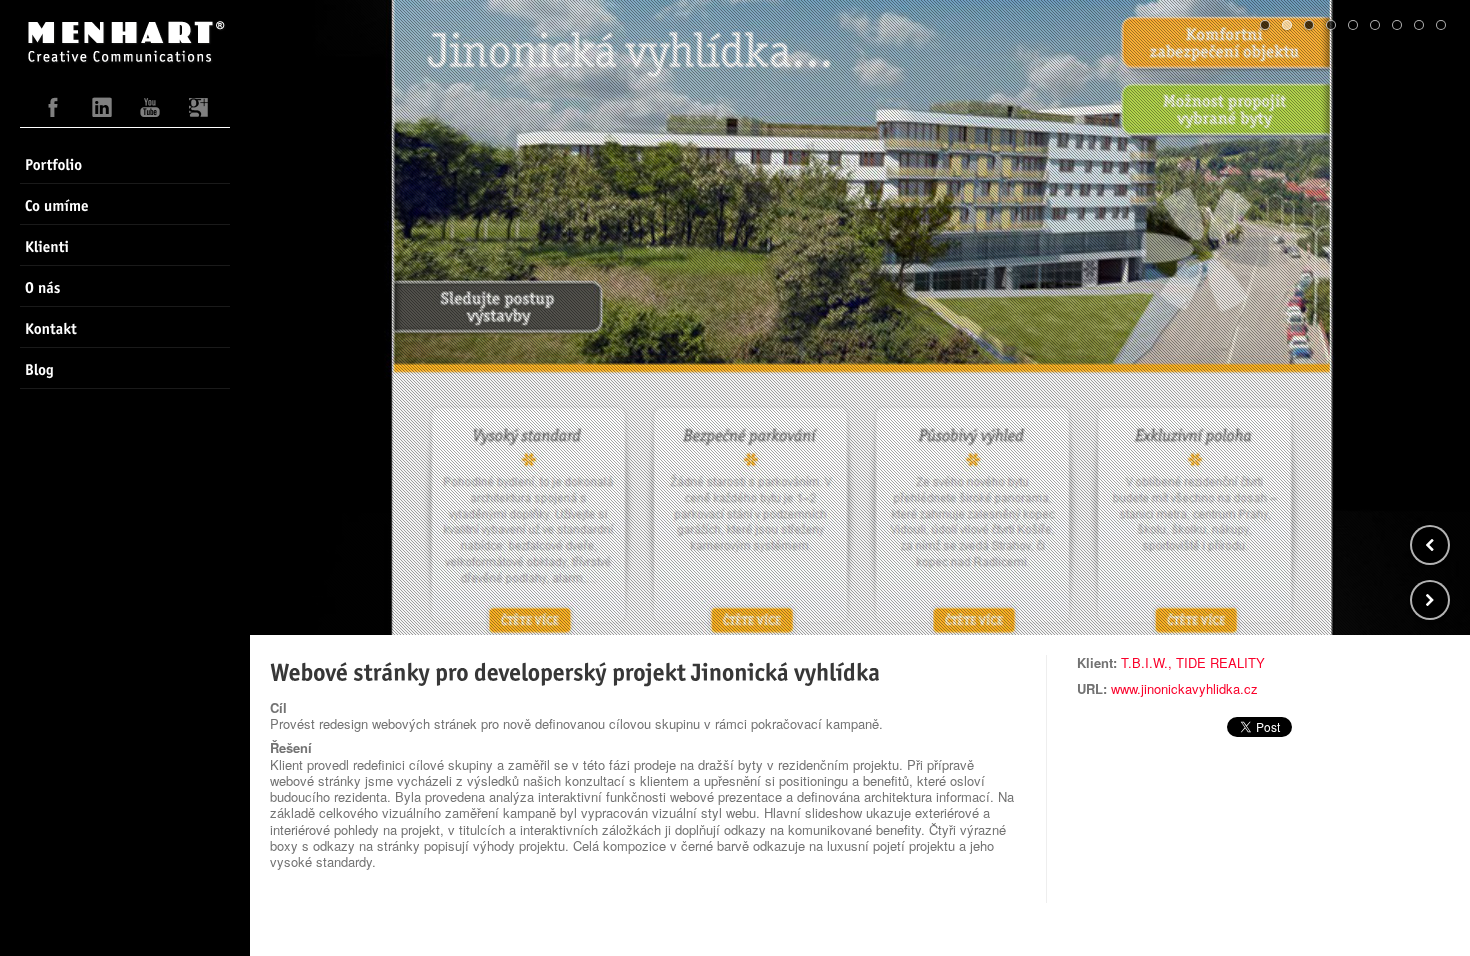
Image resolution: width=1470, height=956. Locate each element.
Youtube (150, 112)
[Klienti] (125, 245)
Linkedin (102, 112)
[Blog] (125, 368)
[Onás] (125, 286)
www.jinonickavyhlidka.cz (1184, 688)
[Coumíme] (125, 204)
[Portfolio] (125, 163)
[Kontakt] (125, 327)
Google (198, 112)
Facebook (54, 112)
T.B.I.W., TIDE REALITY (1193, 662)
